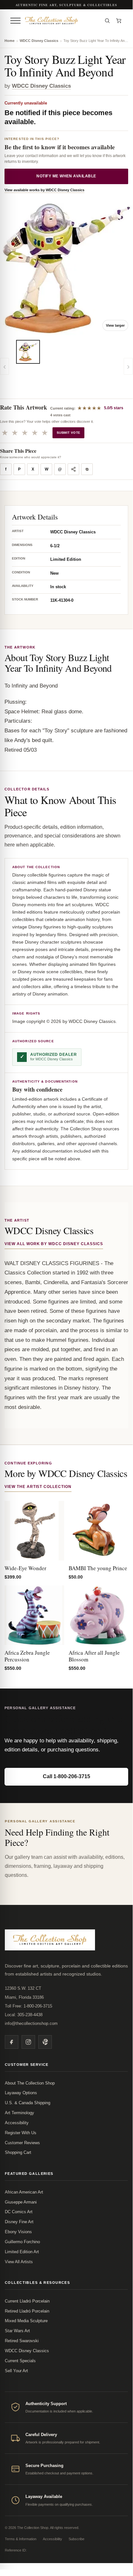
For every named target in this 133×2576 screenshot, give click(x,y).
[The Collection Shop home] (62, 20)
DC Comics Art (19, 2212)
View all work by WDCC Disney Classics (54, 1244)
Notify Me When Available (66, 176)
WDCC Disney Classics (39, 41)
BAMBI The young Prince (98, 1568)
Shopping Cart (18, 2152)
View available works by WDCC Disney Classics (44, 190)
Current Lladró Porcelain (27, 2301)
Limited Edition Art (22, 2252)
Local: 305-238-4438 (24, 2015)
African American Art (24, 2192)
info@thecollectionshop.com (31, 2023)
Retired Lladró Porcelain (27, 2311)
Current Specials (20, 2361)
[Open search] (107, 21)
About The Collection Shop (30, 2083)
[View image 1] (28, 352)
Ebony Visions (18, 2232)
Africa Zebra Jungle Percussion (27, 1656)
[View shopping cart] (119, 21)
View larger (115, 325)
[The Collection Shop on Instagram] (28, 2042)
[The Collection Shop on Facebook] (12, 2042)
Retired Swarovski (22, 2341)
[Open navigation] (15, 21)
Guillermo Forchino (22, 2242)
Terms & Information (21, 2539)
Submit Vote (68, 433)
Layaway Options (21, 2093)
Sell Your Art (16, 2371)
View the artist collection (38, 1487)
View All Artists (19, 2262)
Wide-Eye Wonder (25, 1568)
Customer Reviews (22, 2143)
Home (9, 41)
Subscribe (76, 2539)
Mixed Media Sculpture (26, 2321)
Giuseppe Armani (21, 2202)
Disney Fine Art (19, 2222)
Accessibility (17, 2123)
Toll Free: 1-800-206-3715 (28, 2006)
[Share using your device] (73, 469)
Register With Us (21, 2133)
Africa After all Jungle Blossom (94, 1656)
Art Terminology (19, 2113)
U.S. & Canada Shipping (28, 2103)
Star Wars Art (17, 2331)
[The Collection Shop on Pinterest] (45, 2042)
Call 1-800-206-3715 (66, 1776)
